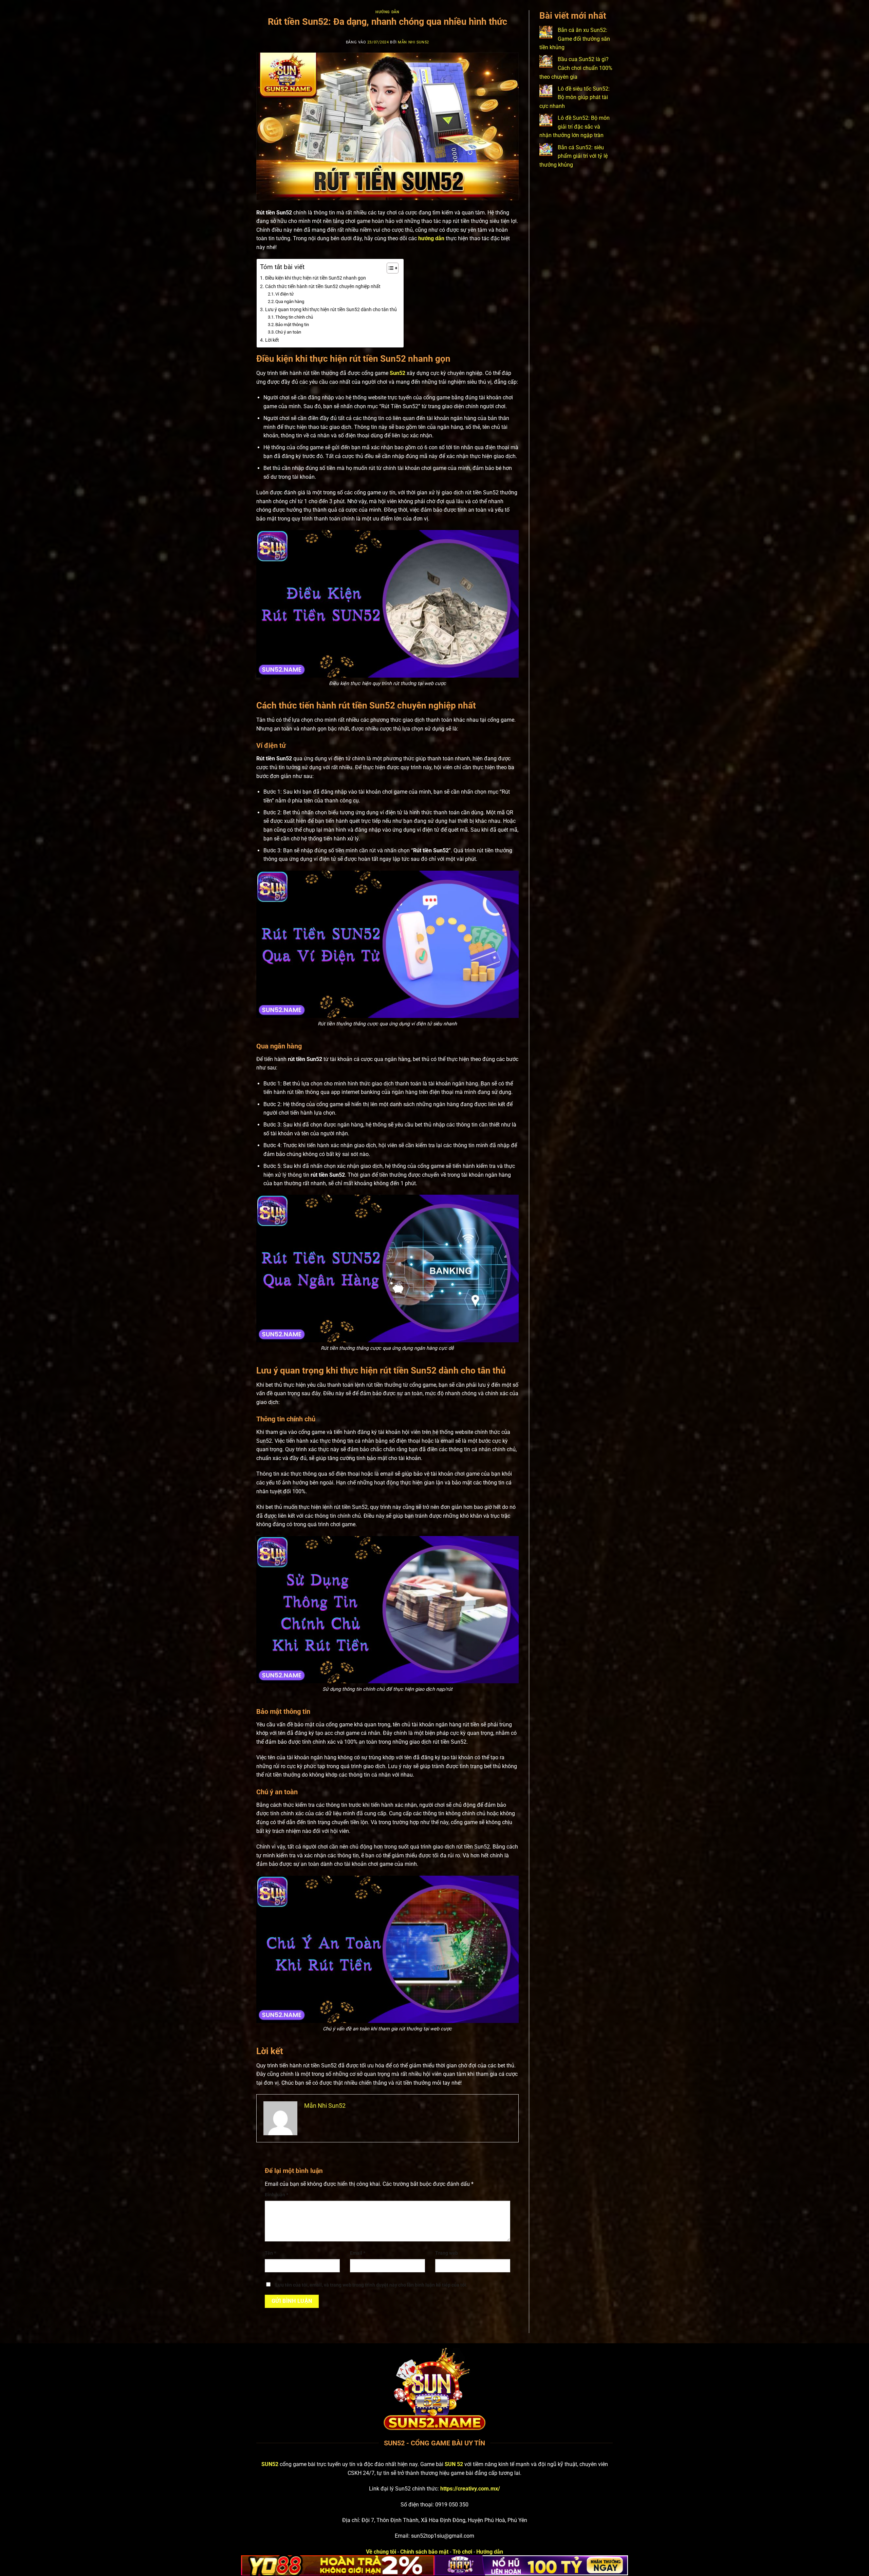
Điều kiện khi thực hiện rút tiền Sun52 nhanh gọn (316, 278)
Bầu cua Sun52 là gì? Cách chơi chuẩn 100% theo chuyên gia (576, 68)
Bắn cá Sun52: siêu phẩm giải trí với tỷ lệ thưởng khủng (574, 156)
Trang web (447, 2253)
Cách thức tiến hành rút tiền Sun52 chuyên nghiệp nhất (323, 287)
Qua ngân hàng (290, 301)
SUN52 (270, 2464)
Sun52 (397, 373)
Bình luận (276, 2195)
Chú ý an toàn (289, 332)
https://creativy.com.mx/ (470, 2489)
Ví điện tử (284, 294)
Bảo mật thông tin (292, 325)
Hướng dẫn (387, 12)
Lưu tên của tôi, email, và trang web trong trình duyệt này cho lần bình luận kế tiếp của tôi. (371, 2285)
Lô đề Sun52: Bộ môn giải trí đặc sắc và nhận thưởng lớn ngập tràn (575, 127)
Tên (270, 2253)
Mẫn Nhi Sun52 (413, 42)
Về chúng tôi (381, 2552)
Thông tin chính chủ (294, 317)
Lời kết (272, 340)
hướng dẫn (431, 238)
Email (358, 2253)
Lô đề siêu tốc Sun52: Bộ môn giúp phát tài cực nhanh (575, 97)
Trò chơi (462, 2552)
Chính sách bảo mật (424, 2552)
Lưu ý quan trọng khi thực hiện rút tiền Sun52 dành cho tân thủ (331, 310)
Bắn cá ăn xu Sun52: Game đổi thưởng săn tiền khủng (575, 39)
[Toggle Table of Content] (389, 268)
